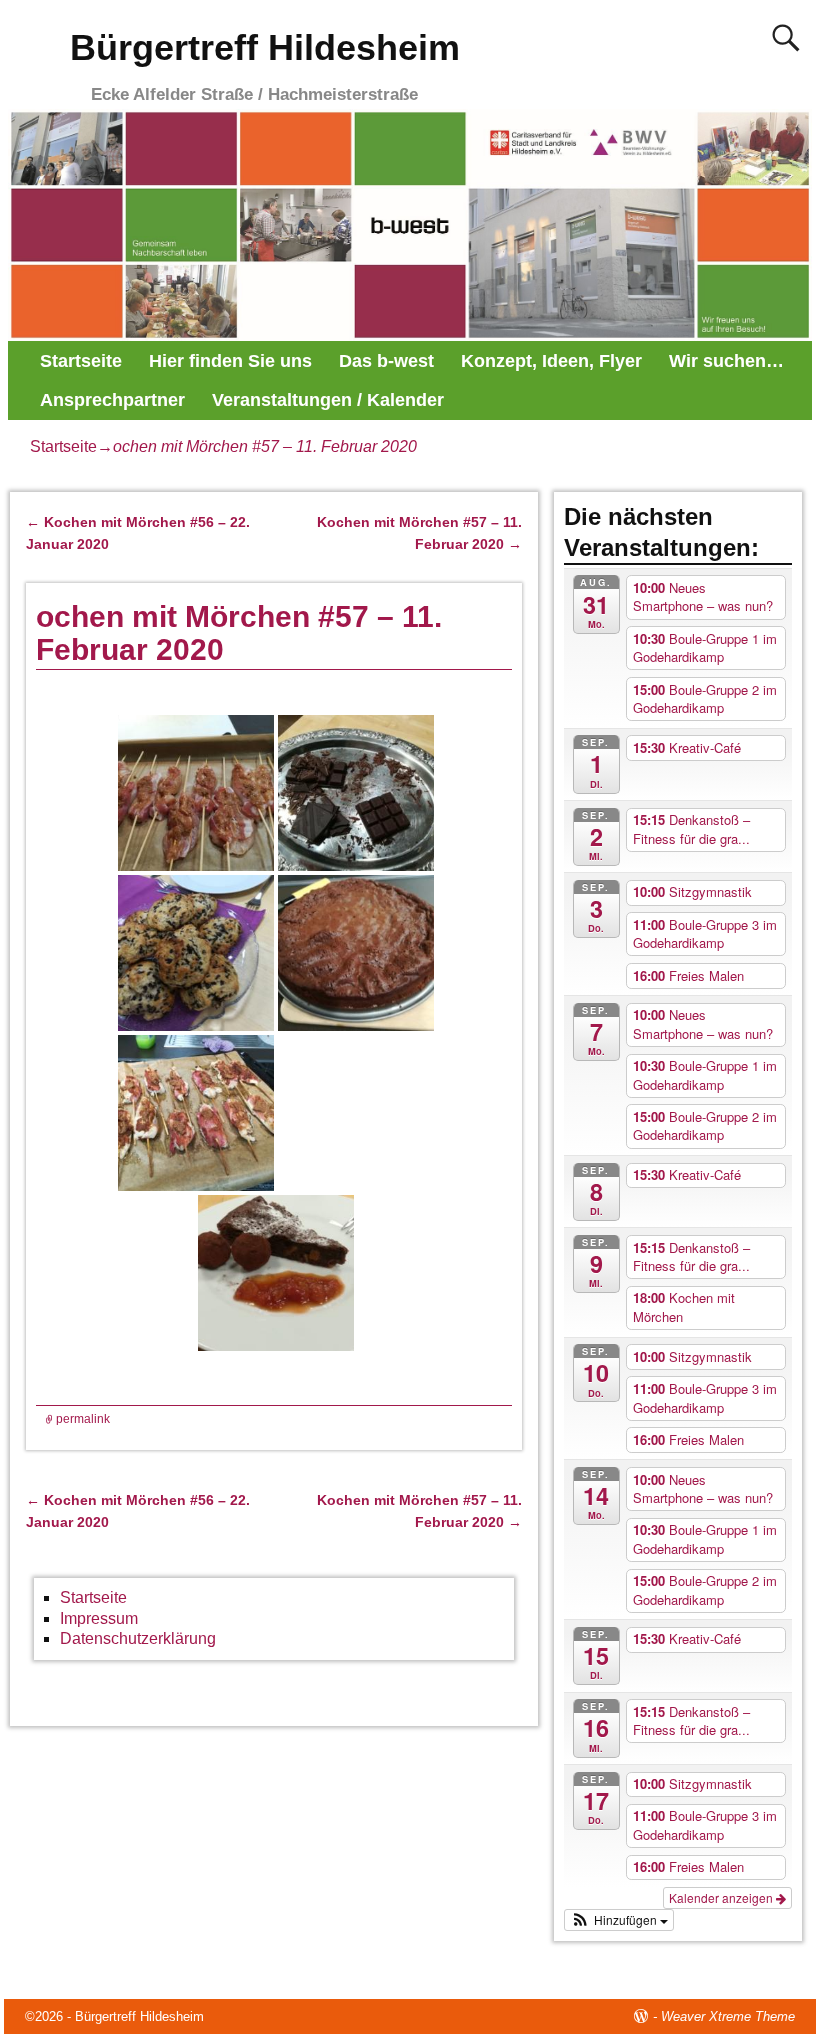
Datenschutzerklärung (138, 1638)
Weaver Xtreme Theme (728, 2016)
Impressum (99, 1618)
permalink (83, 1419)
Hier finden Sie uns (230, 361)
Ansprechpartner (112, 400)
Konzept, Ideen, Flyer (551, 361)
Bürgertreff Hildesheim (265, 47)
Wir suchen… (726, 361)
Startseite (81, 361)
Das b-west (386, 361)
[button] (619, 1920)
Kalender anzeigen (722, 1897)
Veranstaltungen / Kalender (328, 400)
